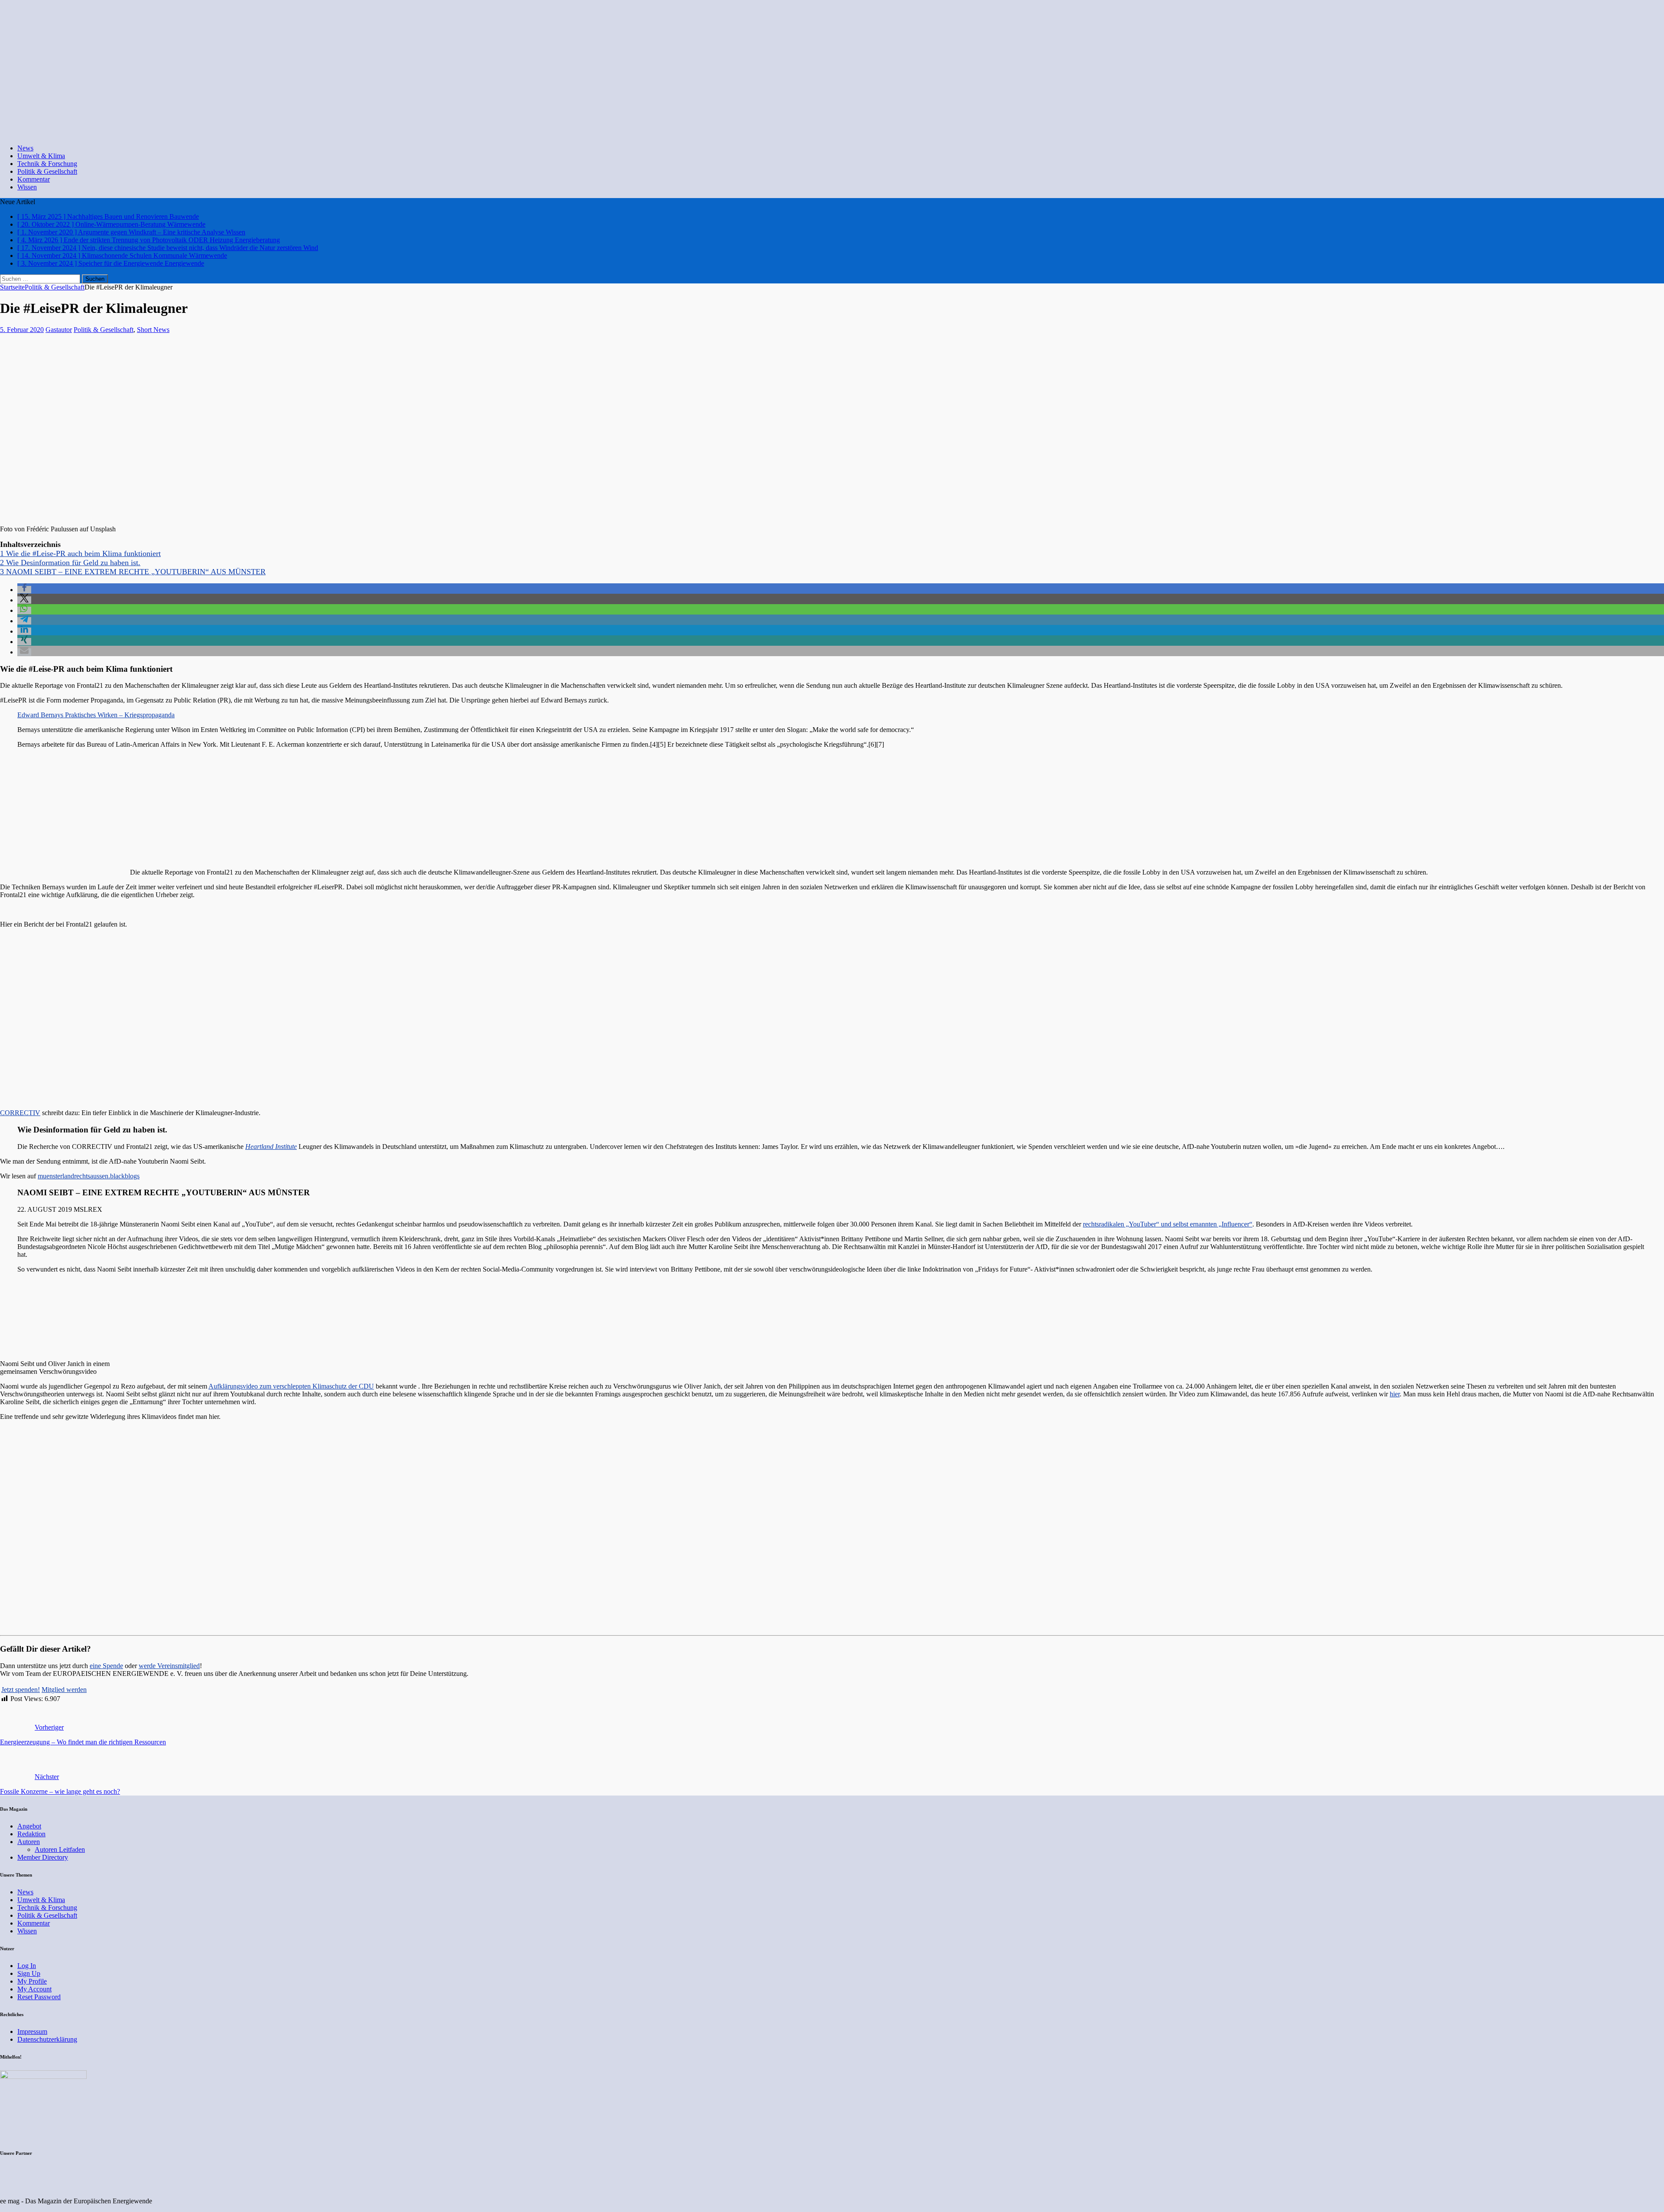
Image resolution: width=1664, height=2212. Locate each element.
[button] (24, 590)
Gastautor (59, 330)
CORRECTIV (20, 1113)
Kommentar (34, 179)
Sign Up (29, 1973)
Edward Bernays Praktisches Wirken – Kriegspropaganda (96, 715)
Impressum (32, 2031)
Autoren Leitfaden (60, 1849)
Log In (27, 1966)
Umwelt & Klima (41, 156)
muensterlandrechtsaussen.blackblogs (89, 1176)
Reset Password (39, 1997)
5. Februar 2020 (22, 330)
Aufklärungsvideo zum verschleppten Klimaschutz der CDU (291, 1386)
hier (1395, 1394)
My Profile (32, 1981)
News (25, 148)
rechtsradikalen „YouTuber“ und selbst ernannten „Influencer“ (1168, 1224)
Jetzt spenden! (21, 1690)
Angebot (29, 1826)
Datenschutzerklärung (47, 2039)
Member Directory (43, 1857)
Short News (153, 330)
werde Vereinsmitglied (169, 1666)
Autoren (29, 1842)
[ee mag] (292, 133)
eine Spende (106, 1666)
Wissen (27, 187)
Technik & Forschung (47, 164)
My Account (34, 1989)
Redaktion (31, 1834)
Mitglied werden (64, 1690)
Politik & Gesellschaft (47, 171)
